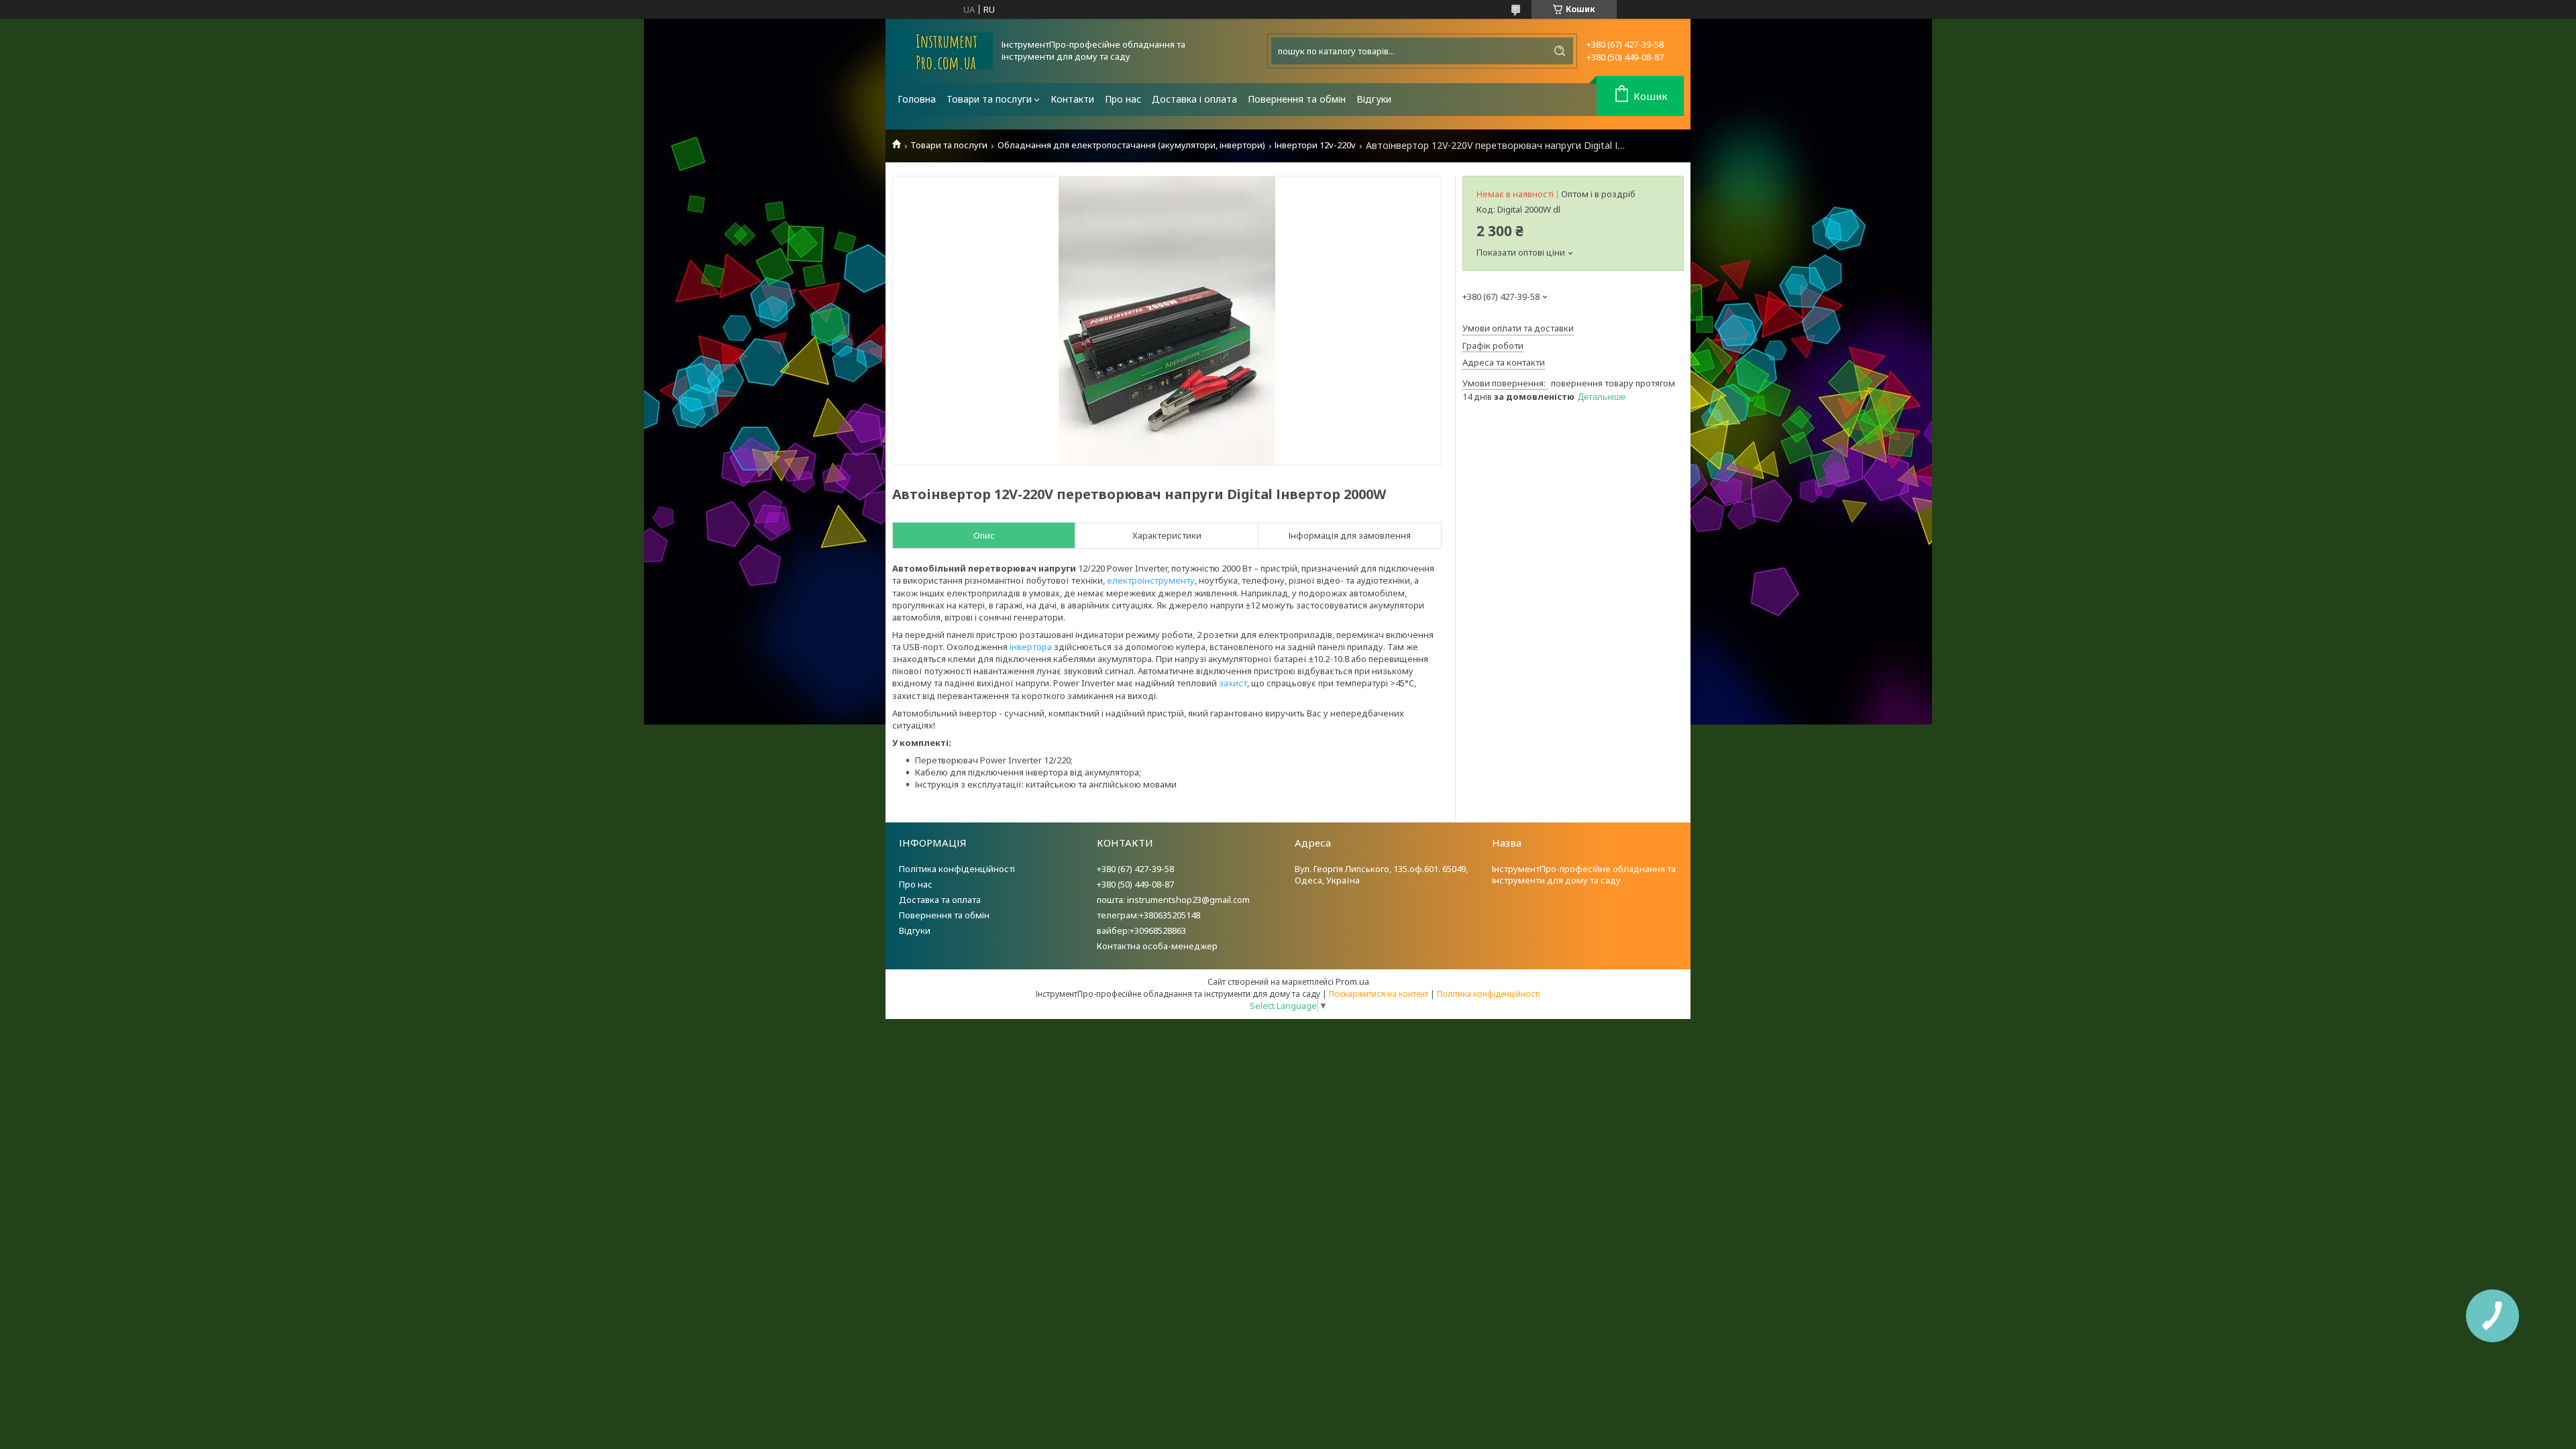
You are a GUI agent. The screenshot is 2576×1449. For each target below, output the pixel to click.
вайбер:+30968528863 (1141, 930)
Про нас (1123, 99)
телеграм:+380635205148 (1148, 915)
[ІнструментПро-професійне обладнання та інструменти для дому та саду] (943, 51)
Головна (917, 99)
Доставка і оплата (1194, 99)
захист (1233, 683)
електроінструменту (1151, 580)
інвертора (1031, 647)
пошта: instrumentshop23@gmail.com (1173, 900)
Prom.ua (1352, 981)
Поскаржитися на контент (1379, 994)
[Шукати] (1560, 51)
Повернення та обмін (1297, 99)
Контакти (1072, 99)
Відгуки (1374, 99)
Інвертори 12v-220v (1315, 145)
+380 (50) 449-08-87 (1135, 884)
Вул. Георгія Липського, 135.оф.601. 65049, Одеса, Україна (1381, 874)
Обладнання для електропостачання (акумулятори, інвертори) (1131, 145)
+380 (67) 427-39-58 (1135, 869)
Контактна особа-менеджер (1157, 946)
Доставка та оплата (940, 900)
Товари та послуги (989, 99)
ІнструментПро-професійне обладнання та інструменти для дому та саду (1584, 874)
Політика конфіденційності (957, 869)
